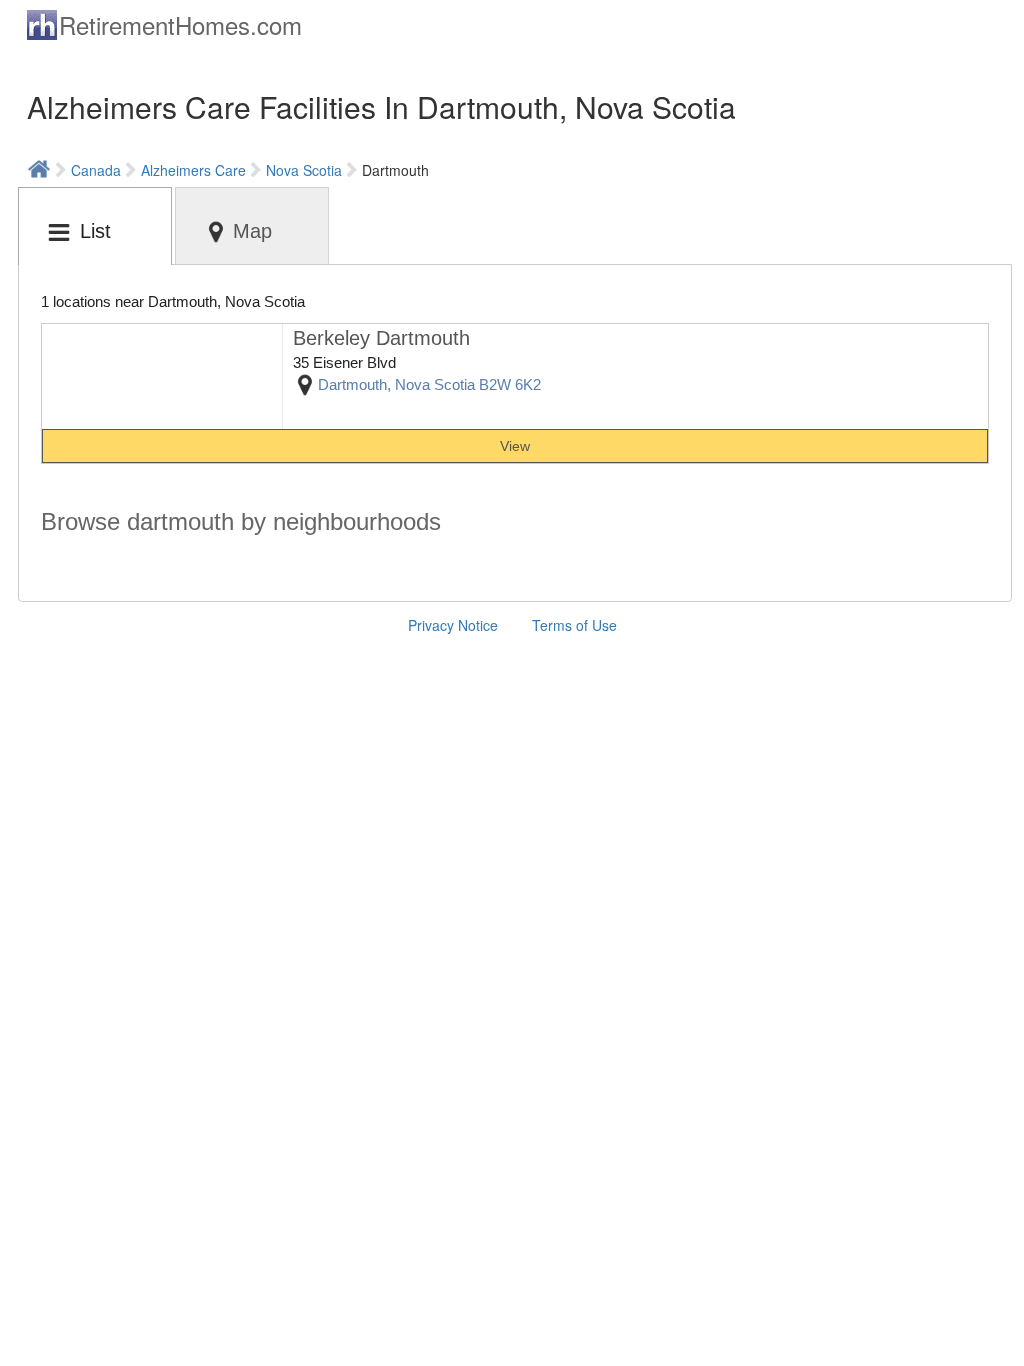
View (515, 446)
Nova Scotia (304, 170)
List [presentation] (95, 231)
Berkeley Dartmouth (381, 338)
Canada (96, 170)
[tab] (95, 226)
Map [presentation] (252, 231)
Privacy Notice (453, 625)
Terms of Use (574, 625)
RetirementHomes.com (180, 24)
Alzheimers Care (193, 170)
